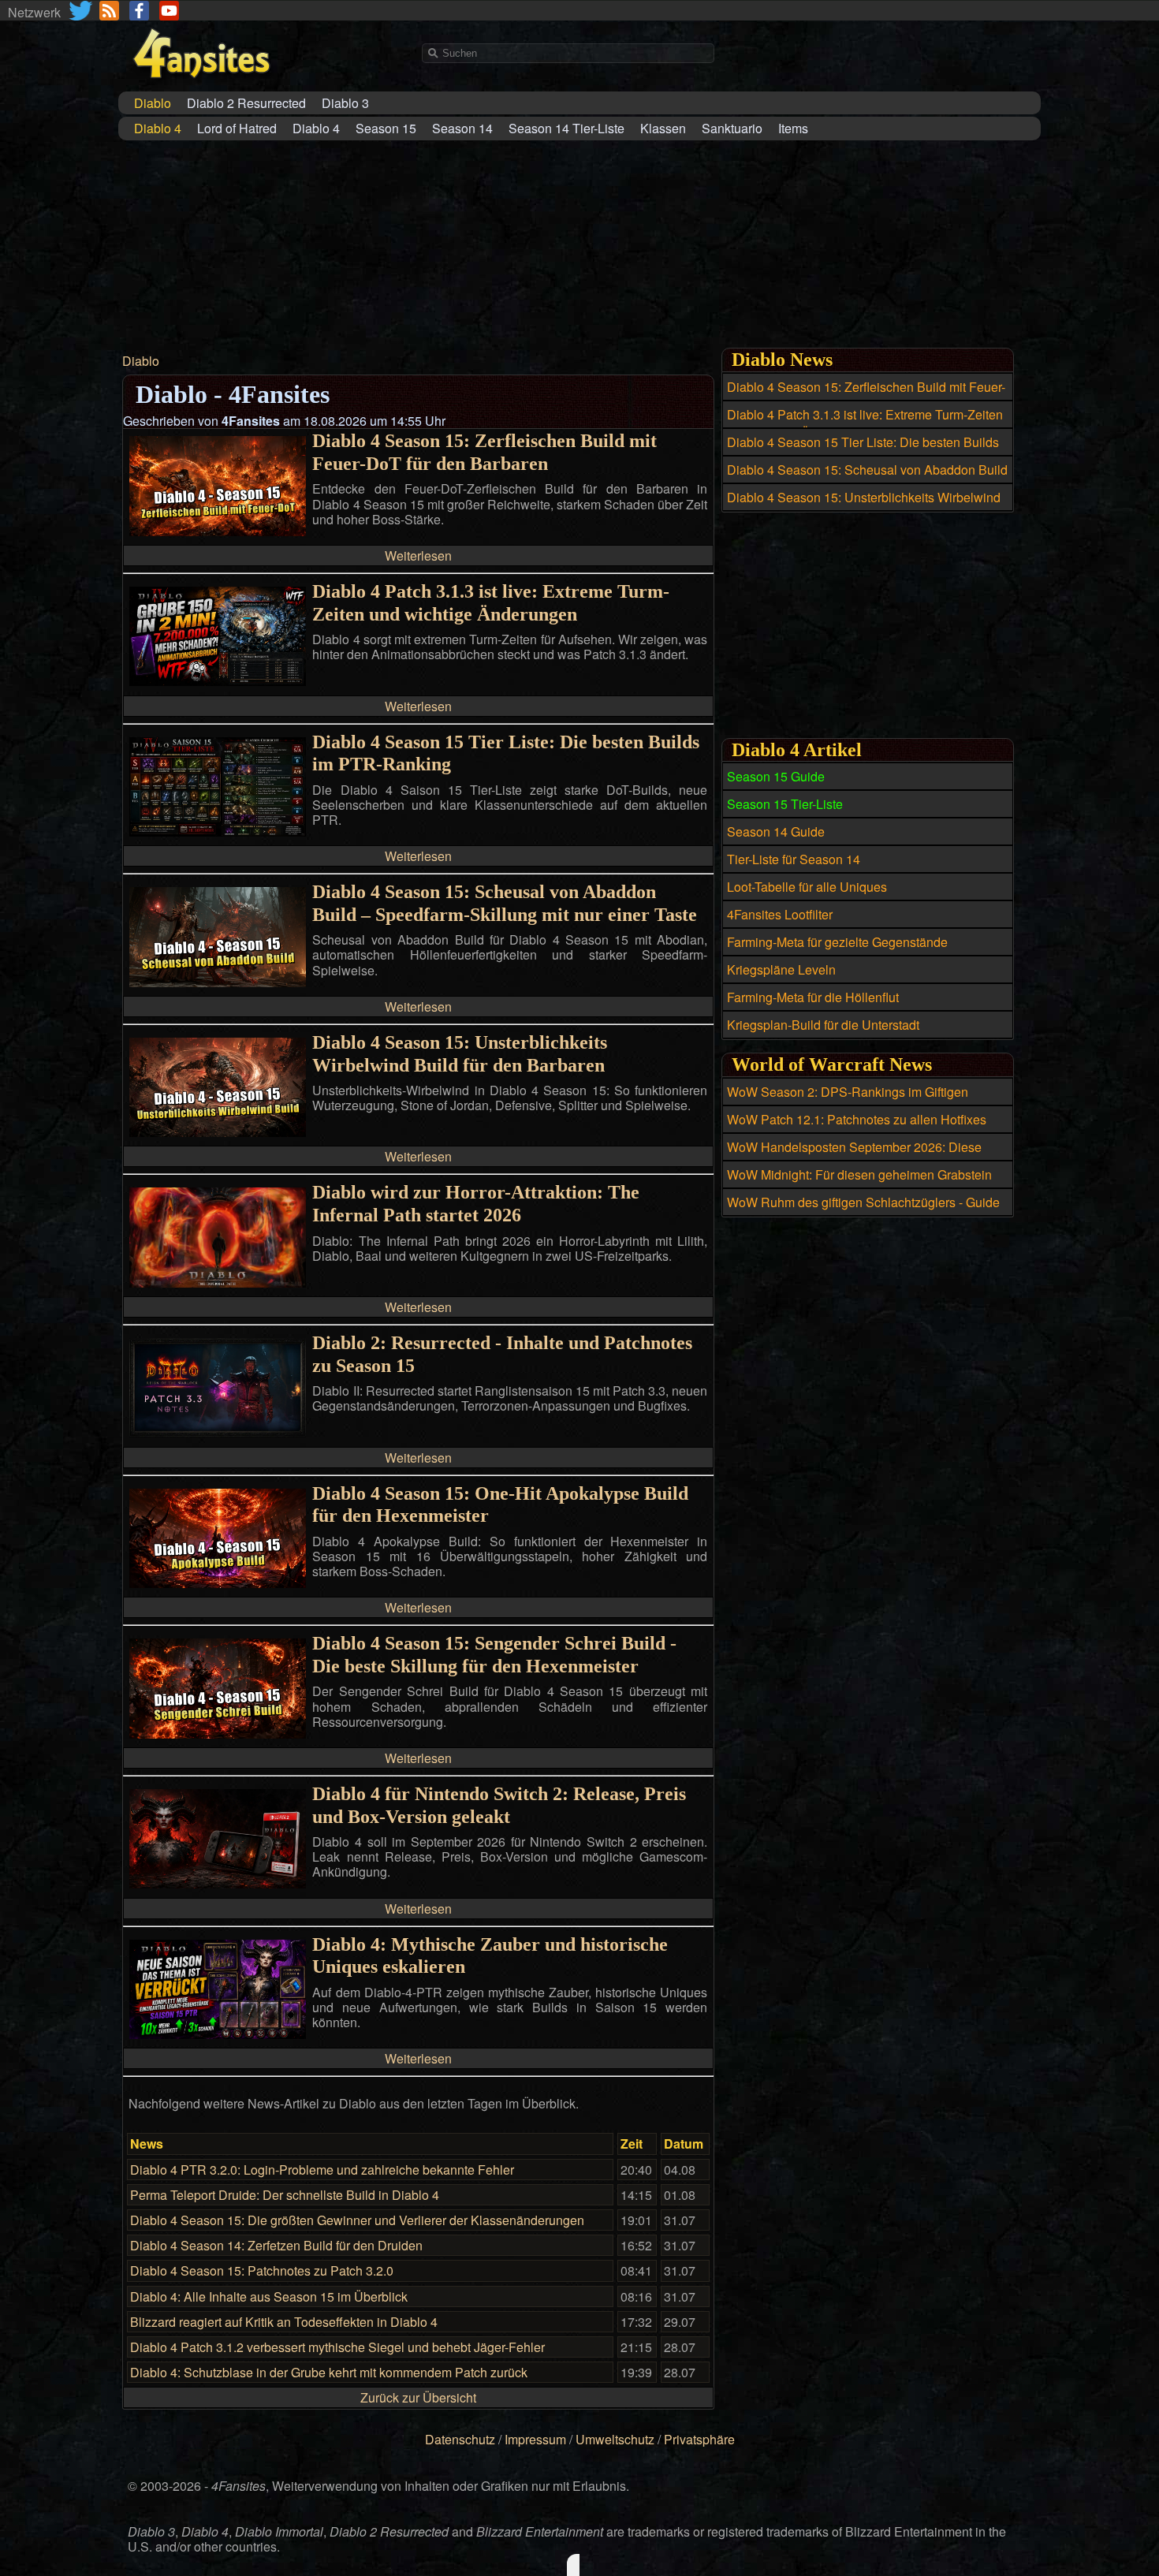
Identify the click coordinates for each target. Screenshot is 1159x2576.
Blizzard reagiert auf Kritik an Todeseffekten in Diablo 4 (284, 2322)
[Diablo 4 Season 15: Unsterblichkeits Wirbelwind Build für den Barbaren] (218, 1132)
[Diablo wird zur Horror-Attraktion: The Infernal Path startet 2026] (218, 1282)
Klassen (663, 128)
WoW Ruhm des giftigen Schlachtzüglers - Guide (863, 1202)
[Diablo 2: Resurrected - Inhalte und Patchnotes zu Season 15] (218, 1432)
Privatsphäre (699, 2439)
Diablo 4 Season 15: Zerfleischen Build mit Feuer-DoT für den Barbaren (484, 452)
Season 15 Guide (776, 776)
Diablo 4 (316, 128)
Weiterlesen (418, 555)
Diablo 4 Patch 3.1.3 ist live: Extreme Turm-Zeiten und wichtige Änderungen (491, 603)
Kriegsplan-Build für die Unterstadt (823, 1025)
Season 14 (462, 128)
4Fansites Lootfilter (780, 914)
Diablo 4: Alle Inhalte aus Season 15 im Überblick (269, 2296)
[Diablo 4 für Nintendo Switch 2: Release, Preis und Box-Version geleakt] (218, 1883)
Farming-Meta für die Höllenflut (813, 997)
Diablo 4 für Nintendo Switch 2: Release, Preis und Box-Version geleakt (499, 1805)
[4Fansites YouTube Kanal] (169, 11)
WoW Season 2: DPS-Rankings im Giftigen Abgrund (848, 1101)
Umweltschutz (615, 2439)
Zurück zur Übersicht (418, 2397)
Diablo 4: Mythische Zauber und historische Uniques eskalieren (490, 1956)
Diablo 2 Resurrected (246, 103)
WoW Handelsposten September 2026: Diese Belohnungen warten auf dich (854, 1156)
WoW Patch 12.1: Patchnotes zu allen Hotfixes (857, 1119)
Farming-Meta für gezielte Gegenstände (837, 942)
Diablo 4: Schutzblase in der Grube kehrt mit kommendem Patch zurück (329, 2372)
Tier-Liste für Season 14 (794, 859)
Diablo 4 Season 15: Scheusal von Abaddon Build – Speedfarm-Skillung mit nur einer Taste (505, 903)
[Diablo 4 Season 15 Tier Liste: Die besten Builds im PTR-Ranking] (218, 831)
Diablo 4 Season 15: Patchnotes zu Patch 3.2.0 (262, 2270)
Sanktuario (732, 128)
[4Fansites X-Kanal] (82, 11)
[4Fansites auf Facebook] (139, 11)
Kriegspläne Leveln (781, 969)
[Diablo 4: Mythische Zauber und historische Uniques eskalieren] (218, 2034)
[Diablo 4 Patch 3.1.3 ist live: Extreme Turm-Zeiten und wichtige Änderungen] (218, 681)
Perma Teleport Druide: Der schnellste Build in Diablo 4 (285, 2195)
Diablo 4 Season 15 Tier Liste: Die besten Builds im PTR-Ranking (506, 753)
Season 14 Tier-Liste (566, 128)
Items (793, 128)
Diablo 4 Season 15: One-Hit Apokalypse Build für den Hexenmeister (500, 1505)
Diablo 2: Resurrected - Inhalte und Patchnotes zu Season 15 (502, 1354)
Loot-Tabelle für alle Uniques (807, 887)
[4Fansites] (201, 87)
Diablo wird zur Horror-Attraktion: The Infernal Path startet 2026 (476, 1204)
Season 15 (386, 128)
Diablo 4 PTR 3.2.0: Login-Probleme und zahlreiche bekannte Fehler (322, 2170)
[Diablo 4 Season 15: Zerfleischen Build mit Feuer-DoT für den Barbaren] (218, 531)
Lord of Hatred (237, 128)
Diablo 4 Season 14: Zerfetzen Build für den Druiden (276, 2245)
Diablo (141, 361)
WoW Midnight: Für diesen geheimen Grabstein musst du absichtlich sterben (859, 1184)
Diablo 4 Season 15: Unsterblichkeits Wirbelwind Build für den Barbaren (460, 1054)
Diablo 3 (345, 103)
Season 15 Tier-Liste (785, 804)
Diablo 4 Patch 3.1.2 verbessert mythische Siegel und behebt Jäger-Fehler (337, 2347)
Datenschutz (460, 2439)
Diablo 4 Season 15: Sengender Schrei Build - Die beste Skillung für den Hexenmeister (494, 1655)
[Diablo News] (109, 11)
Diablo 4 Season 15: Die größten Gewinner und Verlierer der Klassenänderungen (357, 2220)
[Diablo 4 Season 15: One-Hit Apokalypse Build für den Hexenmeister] (218, 1583)
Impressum (535, 2439)
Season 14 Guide (776, 831)
